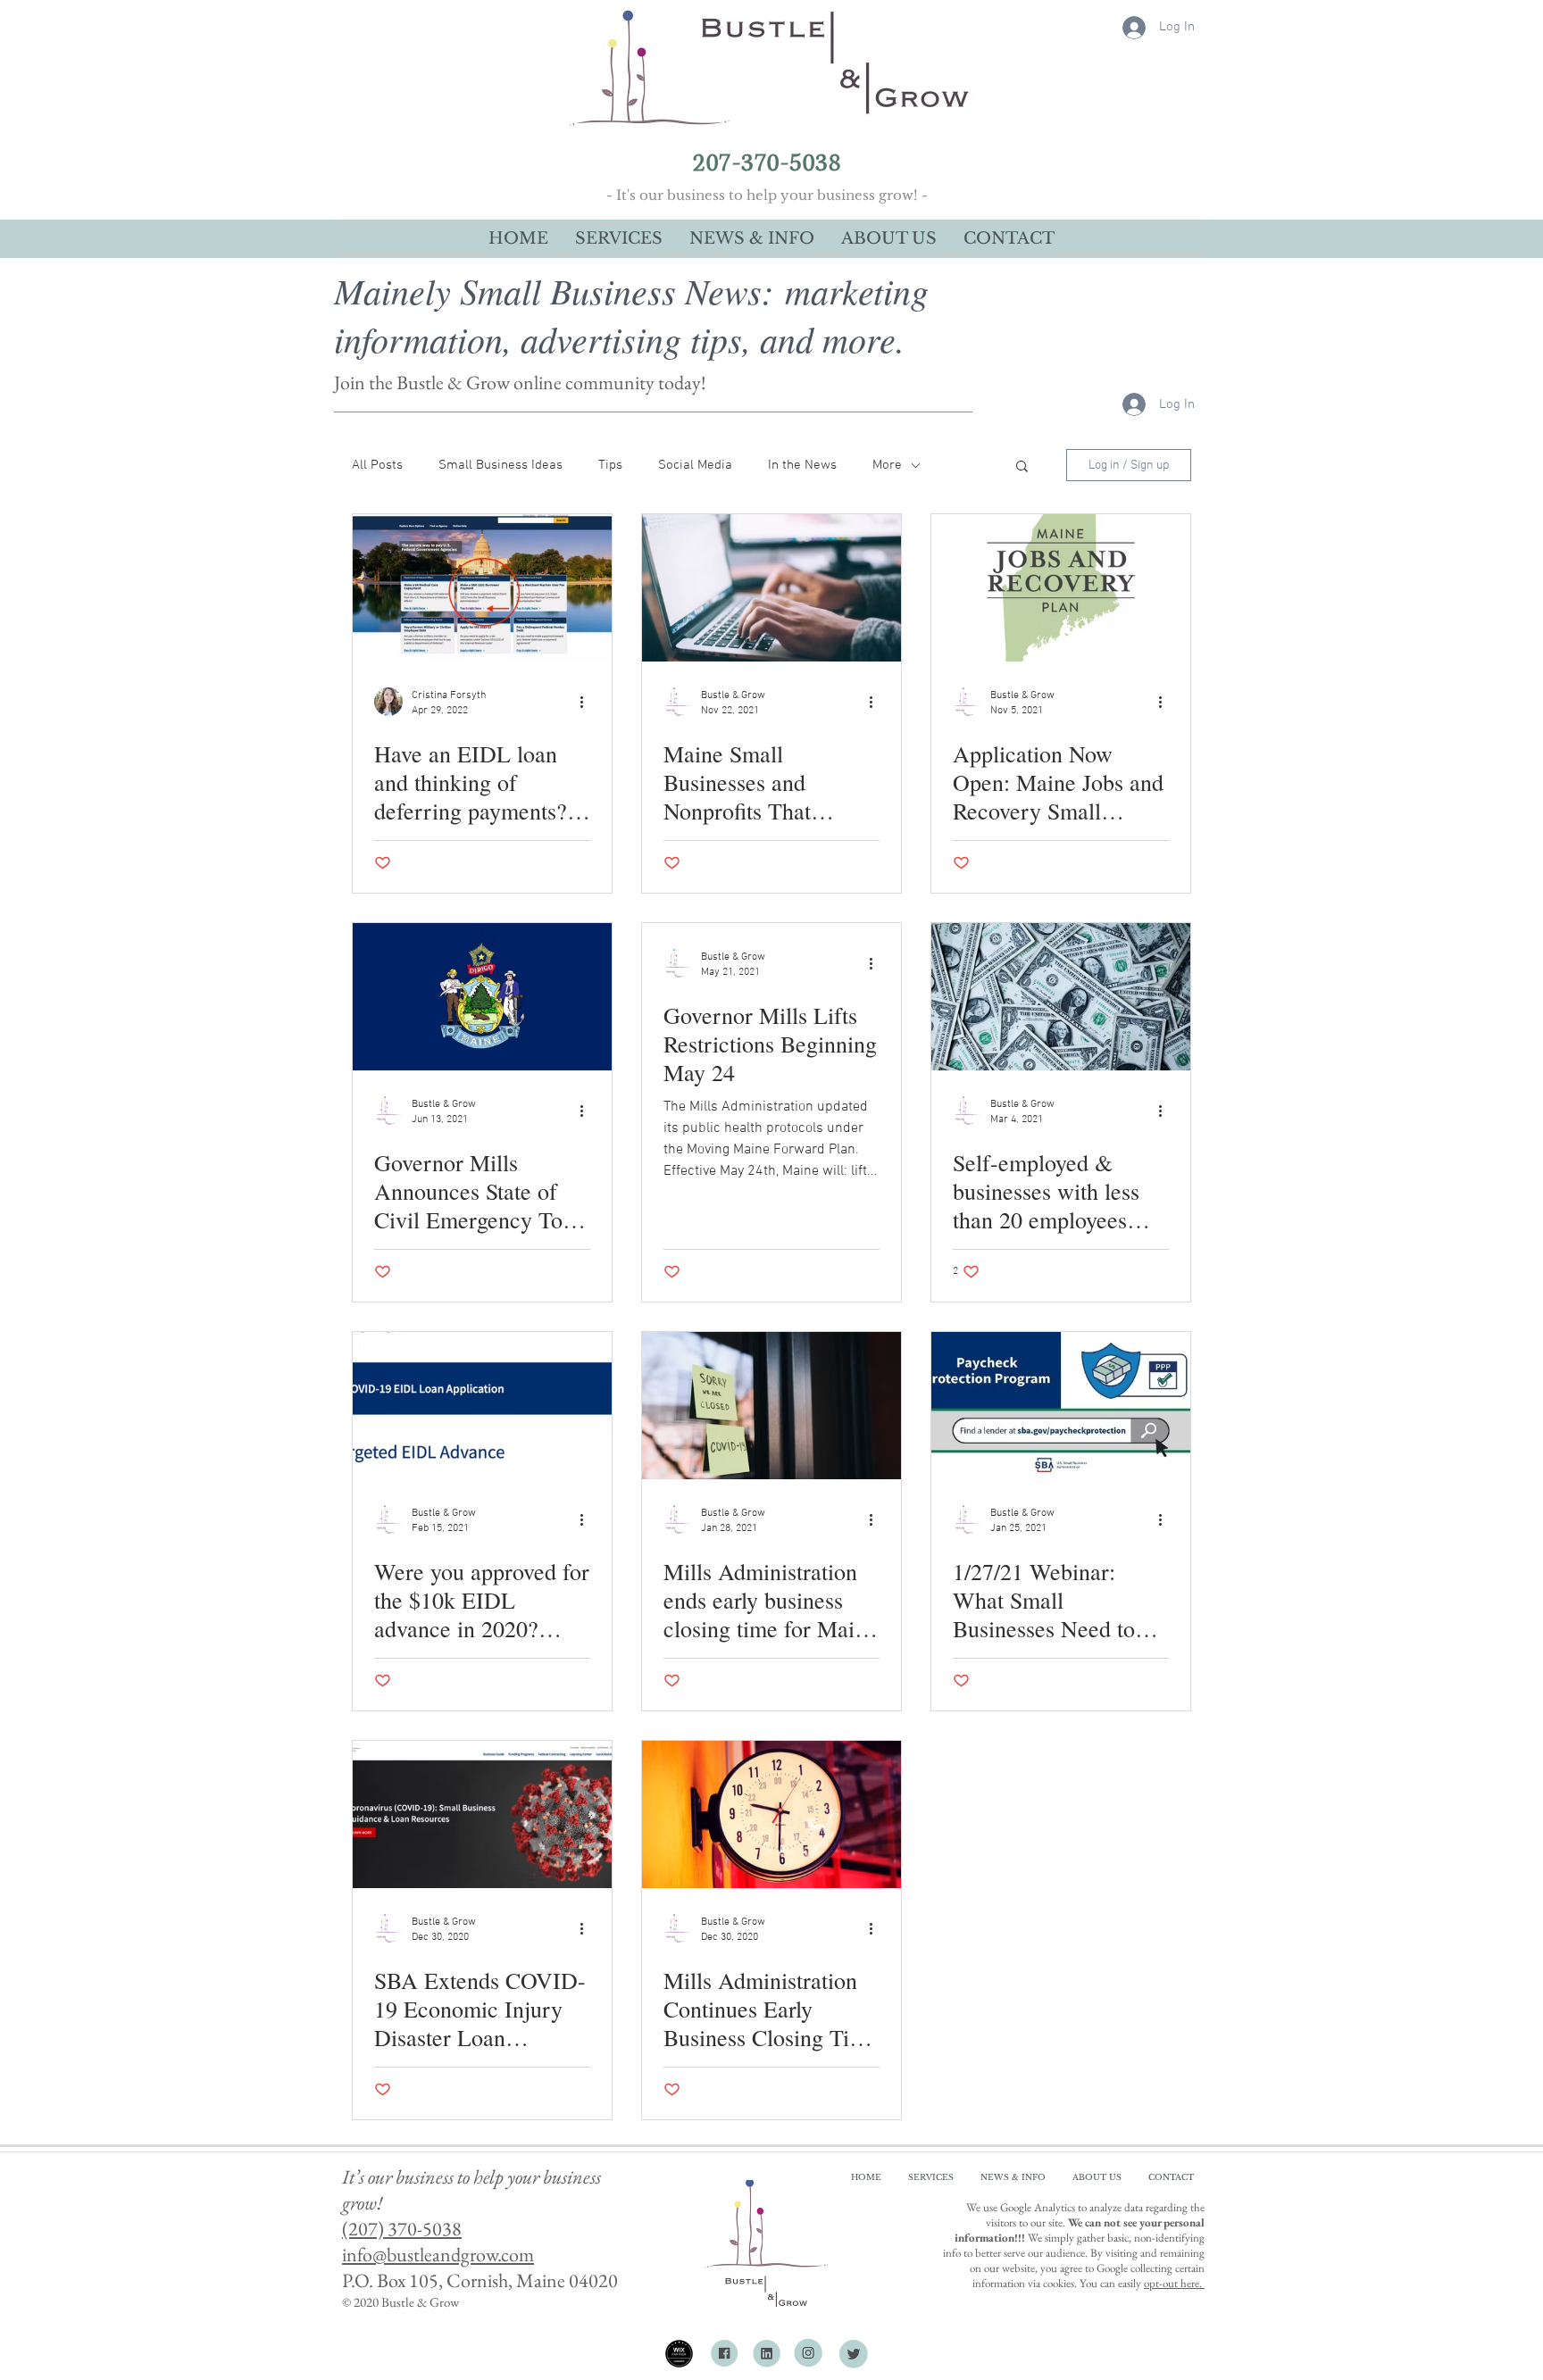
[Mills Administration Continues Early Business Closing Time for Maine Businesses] (771, 1814)
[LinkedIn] (767, 2354)
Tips (610, 465)
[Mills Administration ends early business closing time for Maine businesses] (771, 1406)
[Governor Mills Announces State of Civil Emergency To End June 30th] (482, 997)
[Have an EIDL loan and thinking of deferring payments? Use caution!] (482, 588)
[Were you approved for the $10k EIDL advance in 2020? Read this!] (482, 1406)
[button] (1022, 467)
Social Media (695, 465)
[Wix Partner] (679, 2354)
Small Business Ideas (500, 465)
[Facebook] (723, 2354)
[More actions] (588, 702)
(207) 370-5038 (402, 2229)
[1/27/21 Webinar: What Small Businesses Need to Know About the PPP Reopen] (1061, 1406)
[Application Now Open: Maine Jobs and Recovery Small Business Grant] (1061, 588)
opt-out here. (1174, 2283)
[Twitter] (854, 2354)
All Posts (377, 465)
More (887, 465)
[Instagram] (810, 2354)
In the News (802, 465)
